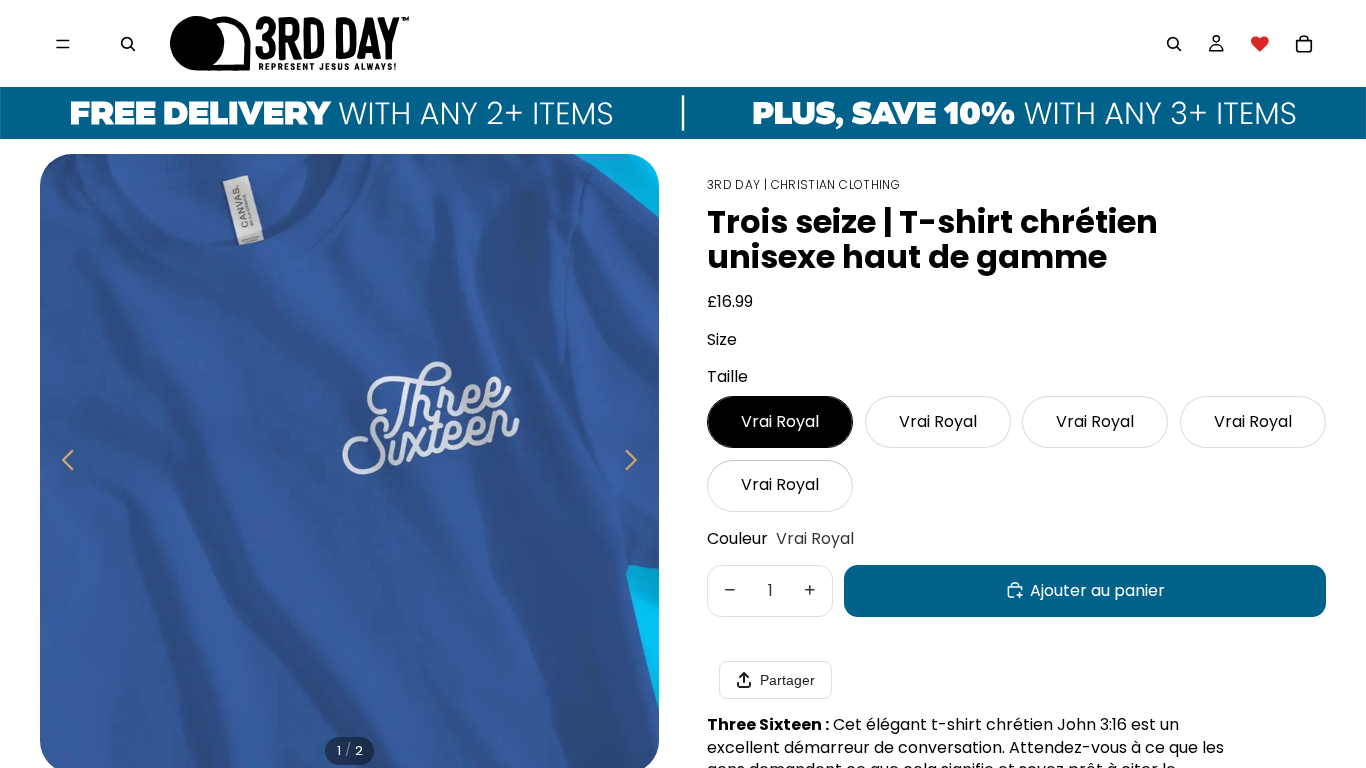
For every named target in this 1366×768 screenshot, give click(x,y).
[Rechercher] (128, 44)
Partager (787, 680)
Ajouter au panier (1097, 589)
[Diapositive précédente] (62, 463)
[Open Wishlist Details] (1260, 44)
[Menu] (63, 44)
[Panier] (1304, 44)
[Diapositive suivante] (636, 463)
